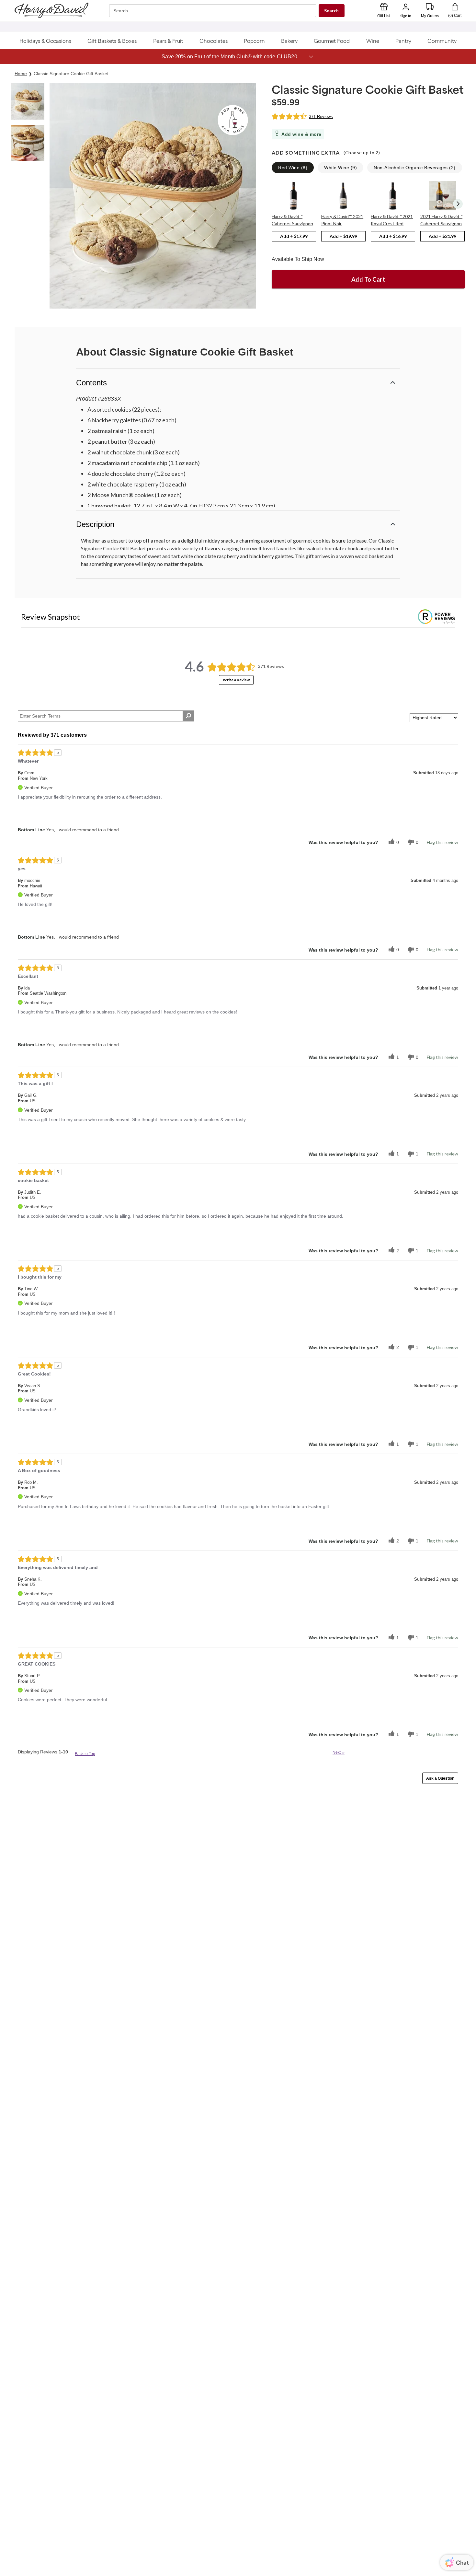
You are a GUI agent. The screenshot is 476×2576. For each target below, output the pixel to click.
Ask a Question (440, 1778)
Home (21, 74)
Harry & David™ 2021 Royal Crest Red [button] (392, 220)
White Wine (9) (340, 168)
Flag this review (442, 842)
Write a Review (236, 680)
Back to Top (85, 1754)
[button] (45, 41)
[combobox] (213, 11)
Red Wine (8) (293, 168)
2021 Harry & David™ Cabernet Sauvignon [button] (441, 220)
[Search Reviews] (188, 716)
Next (339, 1752)
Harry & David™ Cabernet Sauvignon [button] (292, 220)
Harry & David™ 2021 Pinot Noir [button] (342, 220)
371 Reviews (321, 117)
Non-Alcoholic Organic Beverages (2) (415, 168)
